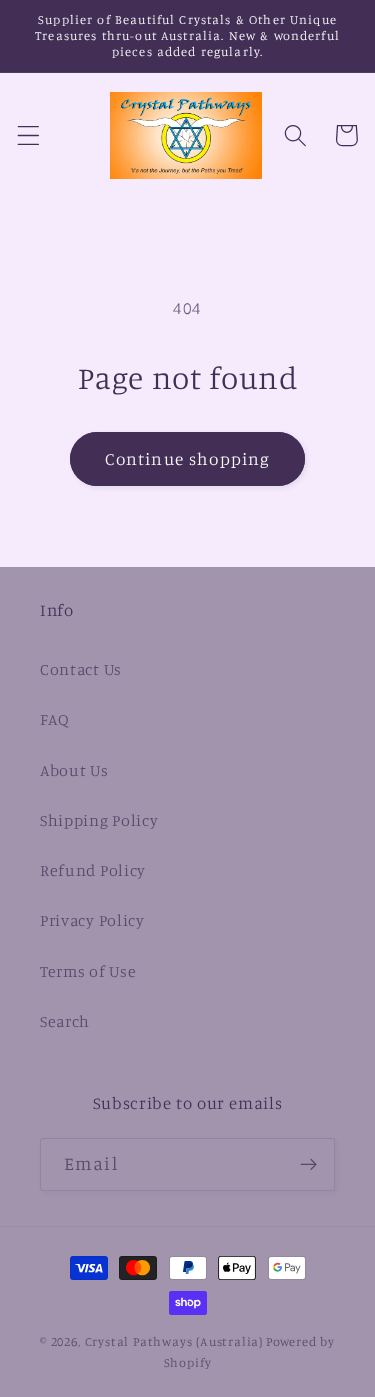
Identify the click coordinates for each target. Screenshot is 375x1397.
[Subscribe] (308, 1165)
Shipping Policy (99, 820)
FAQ (55, 719)
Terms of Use (88, 971)
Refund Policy (93, 870)
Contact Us (81, 669)
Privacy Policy (92, 920)
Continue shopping (188, 458)
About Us (74, 770)
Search (65, 1021)
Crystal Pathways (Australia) (174, 1341)
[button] (28, 135)
